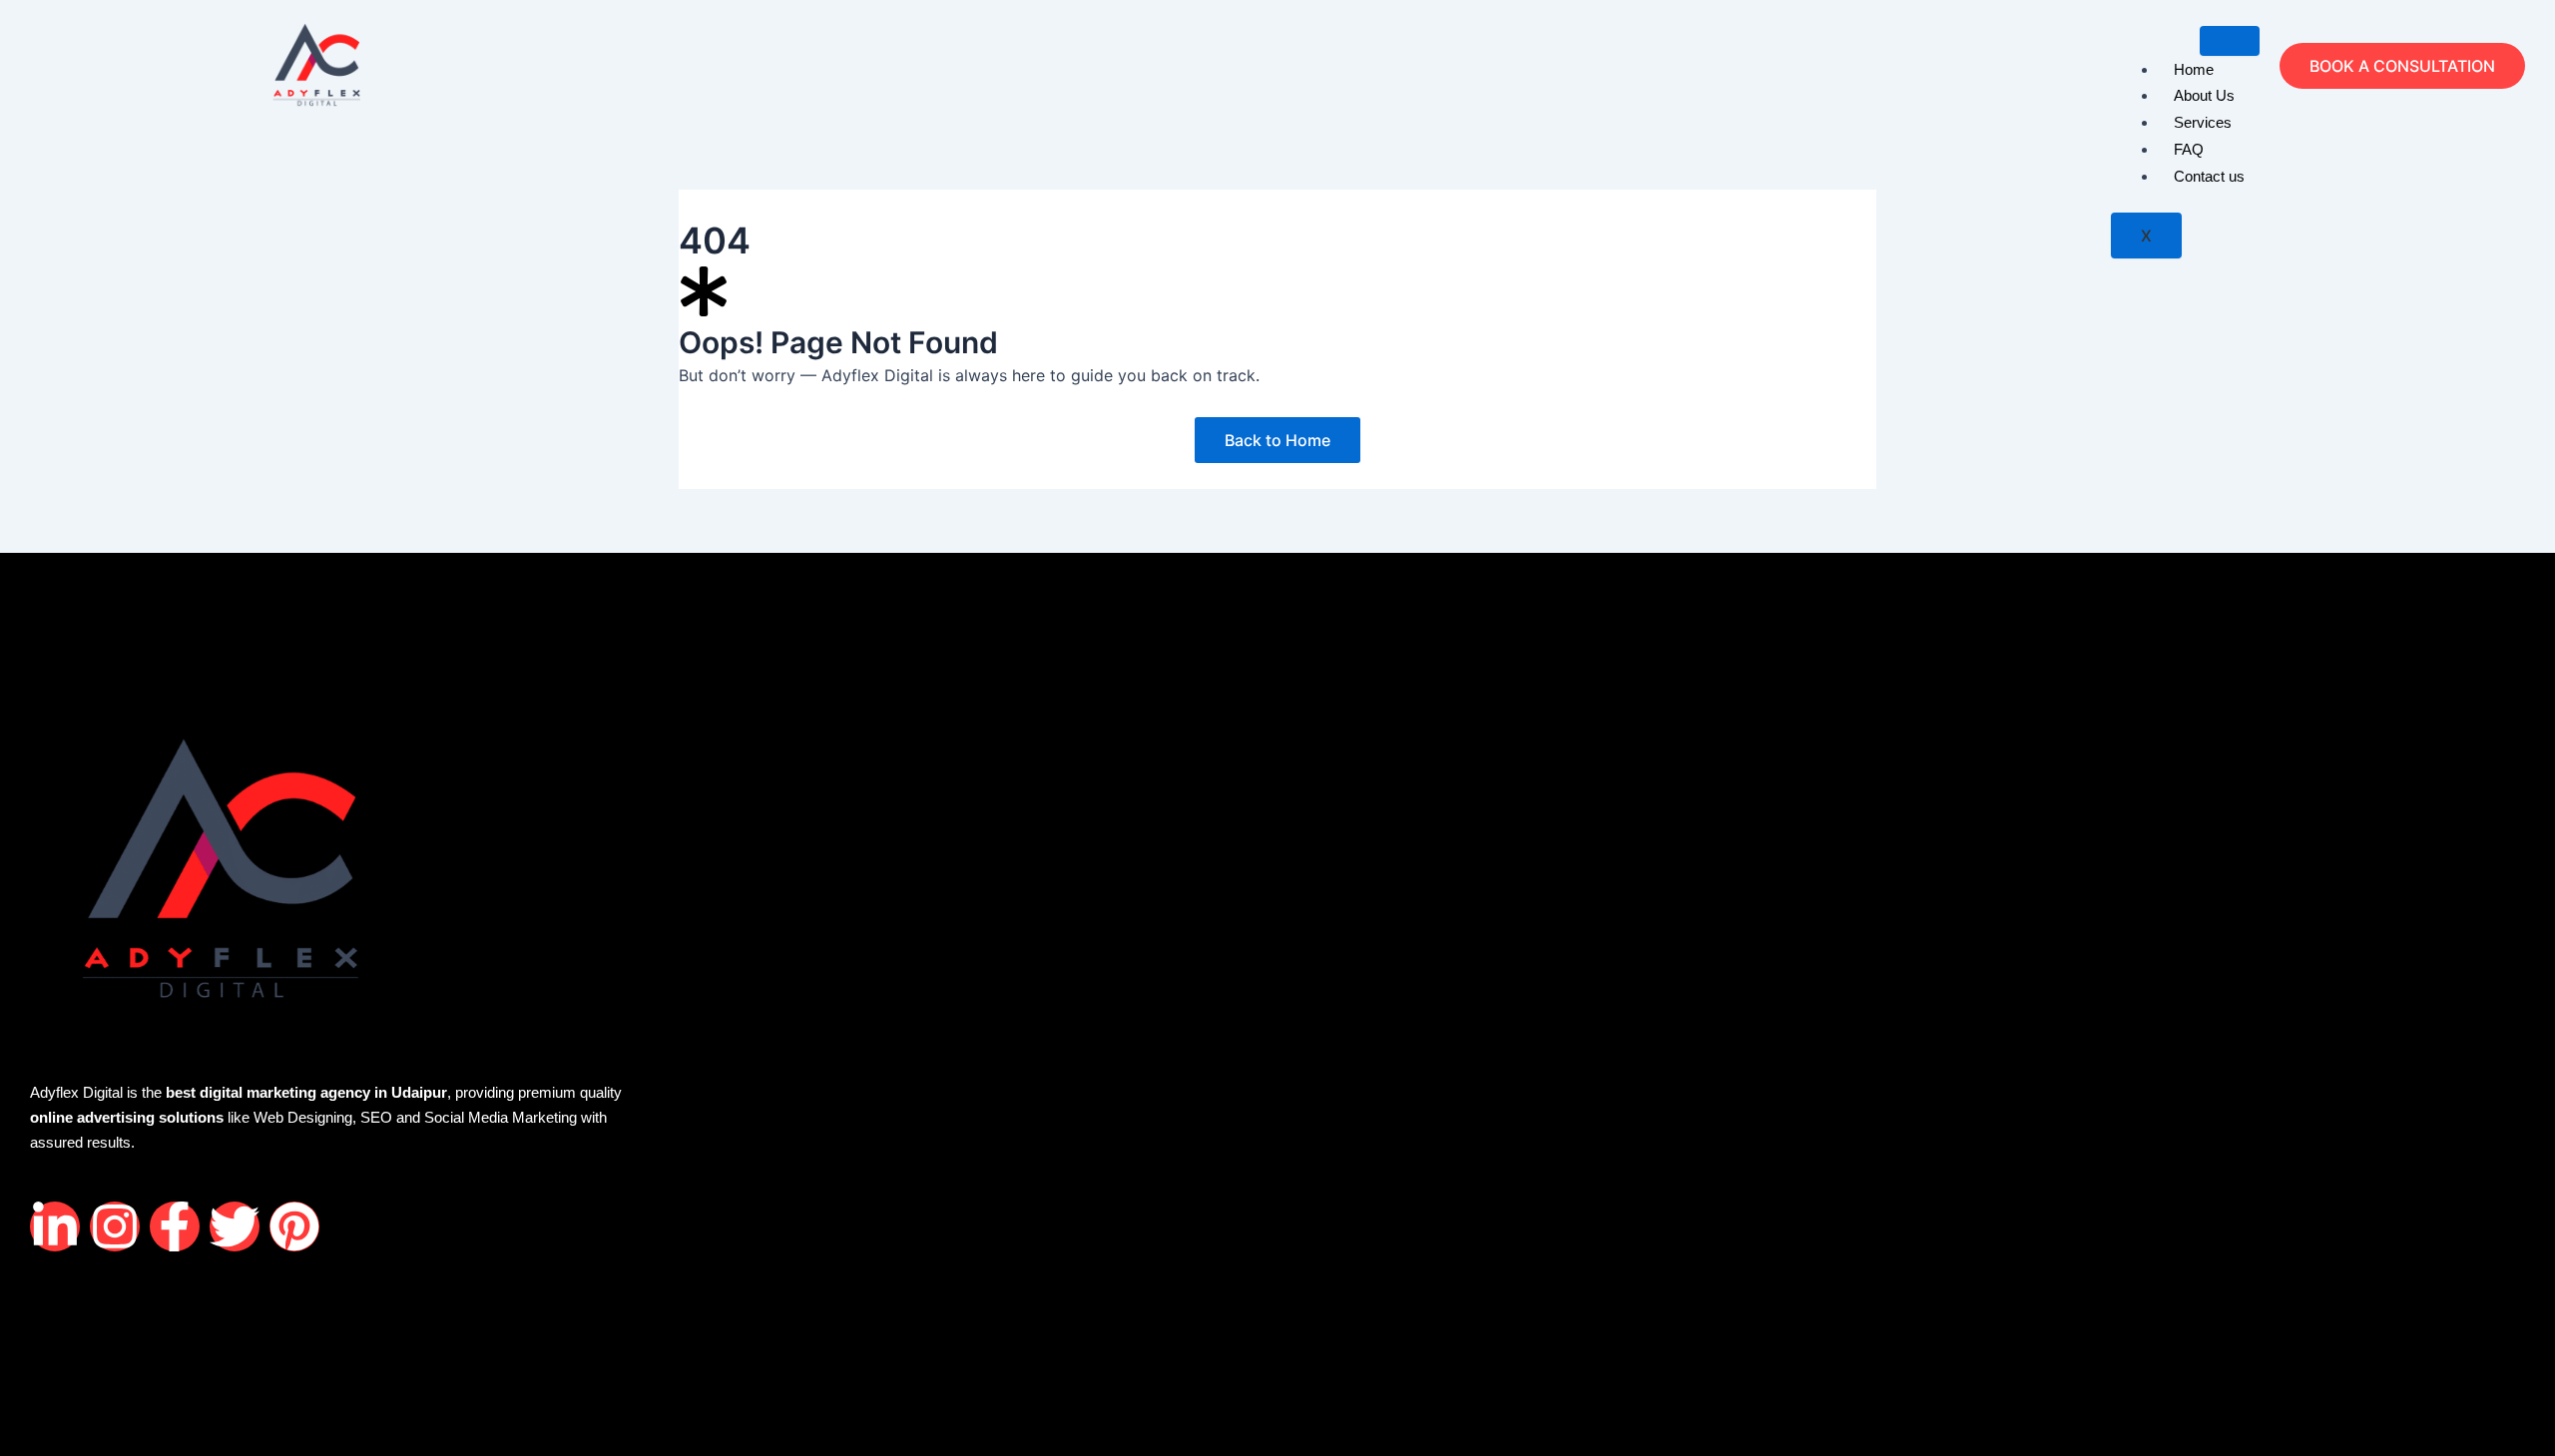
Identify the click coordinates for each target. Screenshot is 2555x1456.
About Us (2204, 95)
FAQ (2189, 149)
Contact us (2209, 176)
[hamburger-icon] (2230, 41)
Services (2203, 122)
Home (2194, 69)
